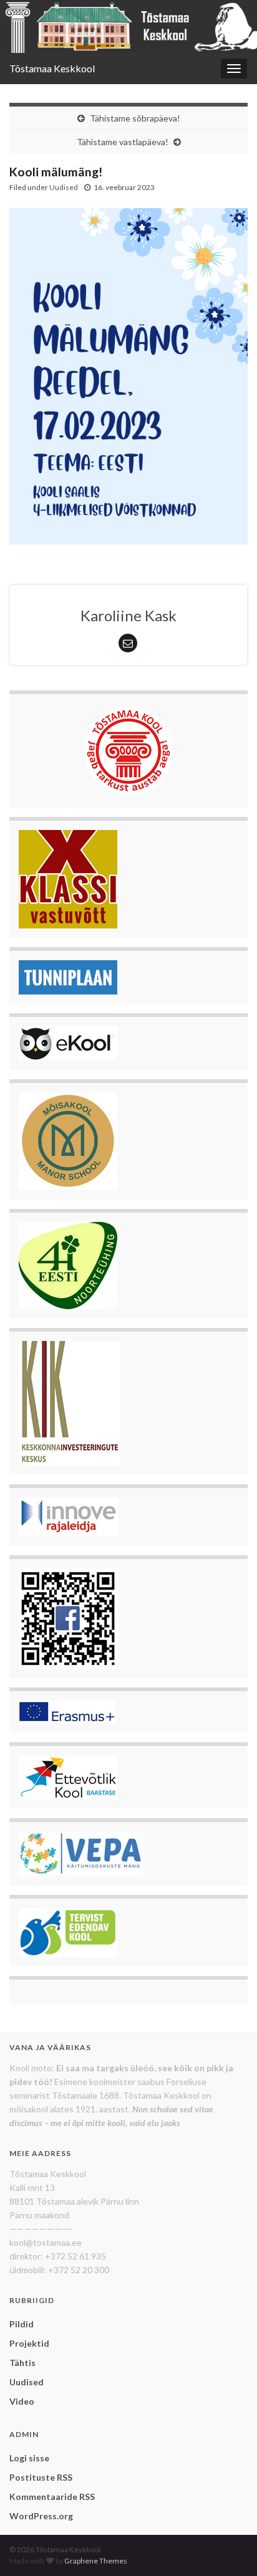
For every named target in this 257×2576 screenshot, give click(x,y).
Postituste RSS (41, 2477)
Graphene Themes (96, 2561)
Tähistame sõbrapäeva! (135, 118)
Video (22, 2401)
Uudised (64, 187)
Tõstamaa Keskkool (52, 68)
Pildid (22, 2324)
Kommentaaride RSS (52, 2497)
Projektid (29, 2343)
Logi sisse (29, 2458)
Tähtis (22, 2363)
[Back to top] (229, 2548)
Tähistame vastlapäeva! (123, 142)
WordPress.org (41, 2516)
